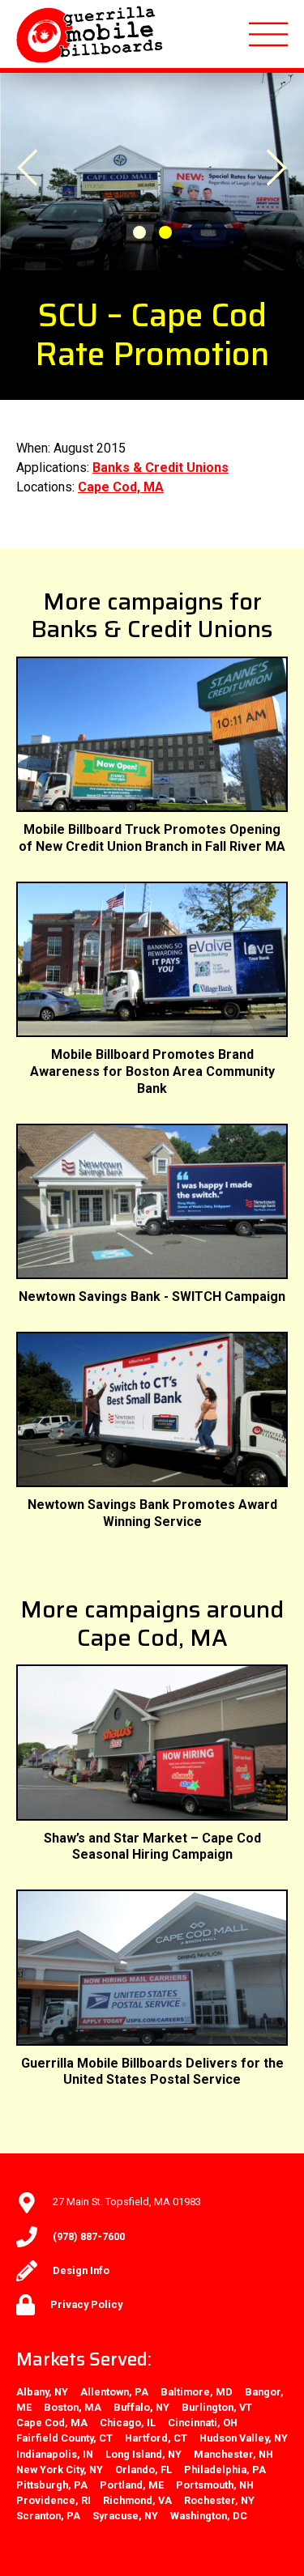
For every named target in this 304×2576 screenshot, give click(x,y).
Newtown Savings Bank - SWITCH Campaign (152, 1297)
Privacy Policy (86, 2304)
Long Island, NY (143, 2454)
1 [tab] (139, 232)
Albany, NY (42, 2392)
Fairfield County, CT (64, 2438)
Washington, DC (209, 2516)
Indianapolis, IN (55, 2454)
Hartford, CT (156, 2438)
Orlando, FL (143, 2470)
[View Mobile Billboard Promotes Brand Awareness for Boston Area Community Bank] (152, 959)
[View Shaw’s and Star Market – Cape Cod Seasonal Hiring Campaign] (152, 1742)
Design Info (81, 2270)
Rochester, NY (219, 2500)
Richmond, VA (137, 2500)
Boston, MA (73, 2407)
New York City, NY (60, 2470)
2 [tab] (165, 232)
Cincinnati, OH (203, 2423)
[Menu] (268, 34)
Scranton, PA (48, 2516)
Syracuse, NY (125, 2516)
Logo (90, 34)
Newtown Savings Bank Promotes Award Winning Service (152, 1513)
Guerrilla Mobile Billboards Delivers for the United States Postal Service (152, 2072)
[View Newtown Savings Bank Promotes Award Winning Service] (152, 1409)
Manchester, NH (233, 2454)
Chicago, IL (128, 2423)
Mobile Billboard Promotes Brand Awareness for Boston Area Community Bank (152, 1071)
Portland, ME (132, 2485)
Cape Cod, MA (121, 487)
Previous (50, 153)
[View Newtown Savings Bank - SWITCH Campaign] (152, 1201)
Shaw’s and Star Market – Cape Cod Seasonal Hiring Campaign (152, 1847)
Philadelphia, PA (225, 2470)
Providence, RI (54, 2500)
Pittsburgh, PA (52, 2485)
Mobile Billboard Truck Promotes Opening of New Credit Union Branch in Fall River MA (152, 838)
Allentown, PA (114, 2392)
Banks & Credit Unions (161, 468)
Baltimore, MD (197, 2392)
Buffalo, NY (141, 2407)
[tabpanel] (152, 172)
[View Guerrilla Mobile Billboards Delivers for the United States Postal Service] (152, 1967)
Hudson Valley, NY (244, 2438)
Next (253, 181)
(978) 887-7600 (89, 2236)
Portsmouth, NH (215, 2485)
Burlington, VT (217, 2407)
